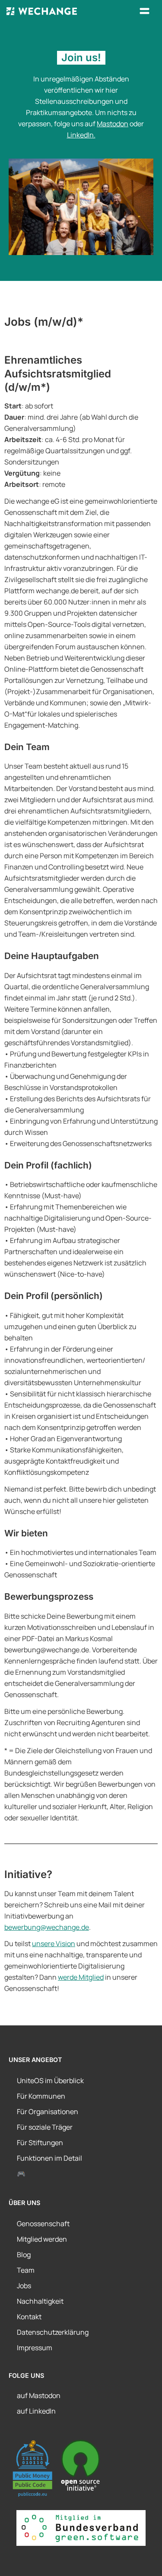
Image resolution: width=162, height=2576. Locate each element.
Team (26, 2270)
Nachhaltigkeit (40, 2301)
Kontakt (29, 2317)
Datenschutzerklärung (53, 2332)
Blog (24, 2255)
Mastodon (113, 124)
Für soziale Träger (45, 2127)
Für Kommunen (41, 2096)
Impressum (35, 2348)
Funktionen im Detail (49, 2158)
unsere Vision (54, 1944)
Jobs (24, 2286)
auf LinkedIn (36, 2411)
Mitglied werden (42, 2239)
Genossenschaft (43, 2224)
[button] (145, 11)
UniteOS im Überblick (50, 2081)
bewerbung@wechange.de (47, 1927)
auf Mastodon (39, 2395)
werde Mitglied (81, 1977)
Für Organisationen (48, 2112)
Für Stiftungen (40, 2143)
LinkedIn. (81, 135)
